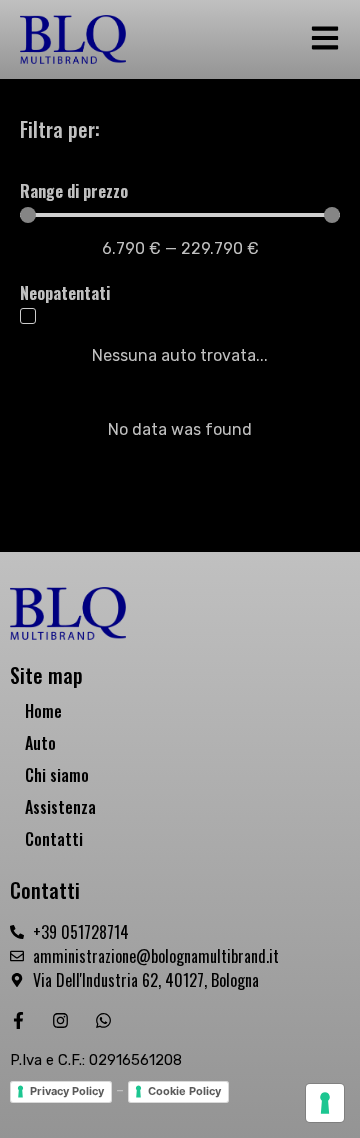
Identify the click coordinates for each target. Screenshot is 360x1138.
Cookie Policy (184, 1091)
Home (43, 711)
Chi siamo (57, 775)
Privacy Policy (67, 1091)
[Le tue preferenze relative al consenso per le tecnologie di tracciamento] (325, 1103)
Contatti (54, 839)
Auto (40, 743)
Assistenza (60, 807)
